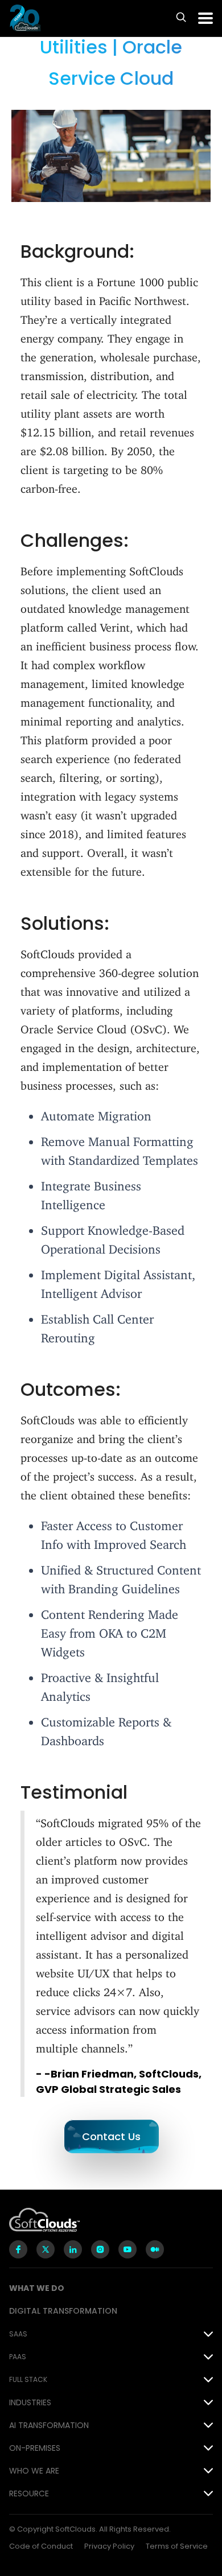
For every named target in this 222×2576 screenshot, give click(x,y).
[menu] (205, 18)
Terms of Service (177, 2546)
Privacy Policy (109, 2546)
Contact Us (111, 2136)
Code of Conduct (41, 2546)
